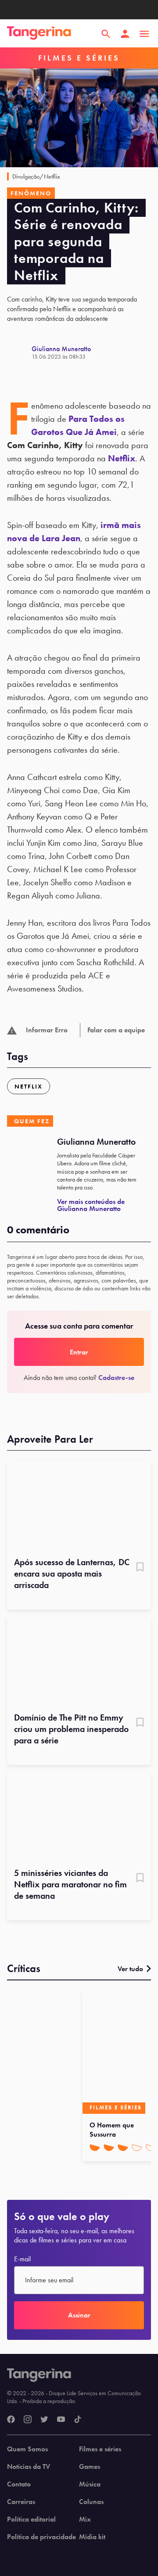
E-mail (22, 2259)
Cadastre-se (116, 1378)
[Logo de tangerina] (39, 34)
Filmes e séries (100, 2449)
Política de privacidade (41, 2537)
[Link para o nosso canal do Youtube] (61, 2420)
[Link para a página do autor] (19, 352)
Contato (19, 2484)
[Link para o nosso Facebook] (11, 2420)
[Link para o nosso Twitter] (44, 2420)
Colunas (91, 2502)
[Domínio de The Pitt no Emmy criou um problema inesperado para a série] (79, 1662)
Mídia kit (92, 2537)
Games (90, 2467)
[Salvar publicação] (140, 1568)
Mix (85, 2519)
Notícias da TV (29, 2467)
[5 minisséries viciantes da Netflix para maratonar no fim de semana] (79, 1817)
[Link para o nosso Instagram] (28, 2420)
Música (90, 2484)
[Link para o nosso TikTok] (78, 2420)
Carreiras (21, 2502)
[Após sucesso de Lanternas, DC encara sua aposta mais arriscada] (79, 1506)
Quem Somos (27, 2449)
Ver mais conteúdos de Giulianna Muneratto (91, 1205)
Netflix (122, 458)
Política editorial (31, 2519)
